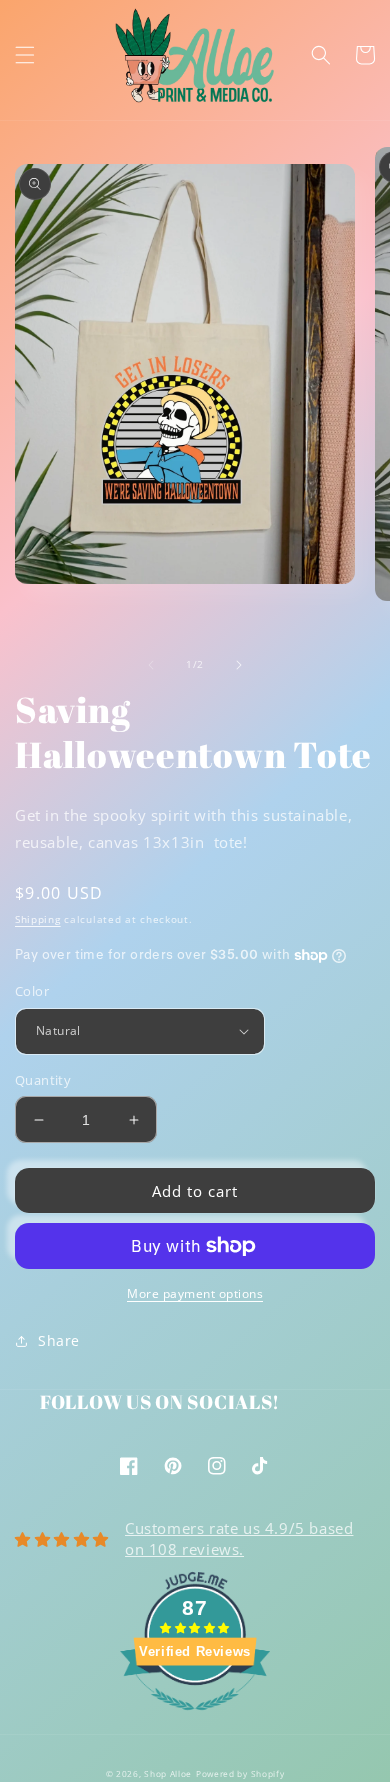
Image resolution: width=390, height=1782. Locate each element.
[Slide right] (239, 665)
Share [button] (59, 1340)
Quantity (43, 1080)
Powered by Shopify (240, 1773)
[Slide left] (151, 665)
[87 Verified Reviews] (195, 1720)
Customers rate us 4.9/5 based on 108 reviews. (239, 1538)
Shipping (38, 919)
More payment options (195, 1293)
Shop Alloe (168, 1773)
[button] (25, 55)
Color (32, 991)
